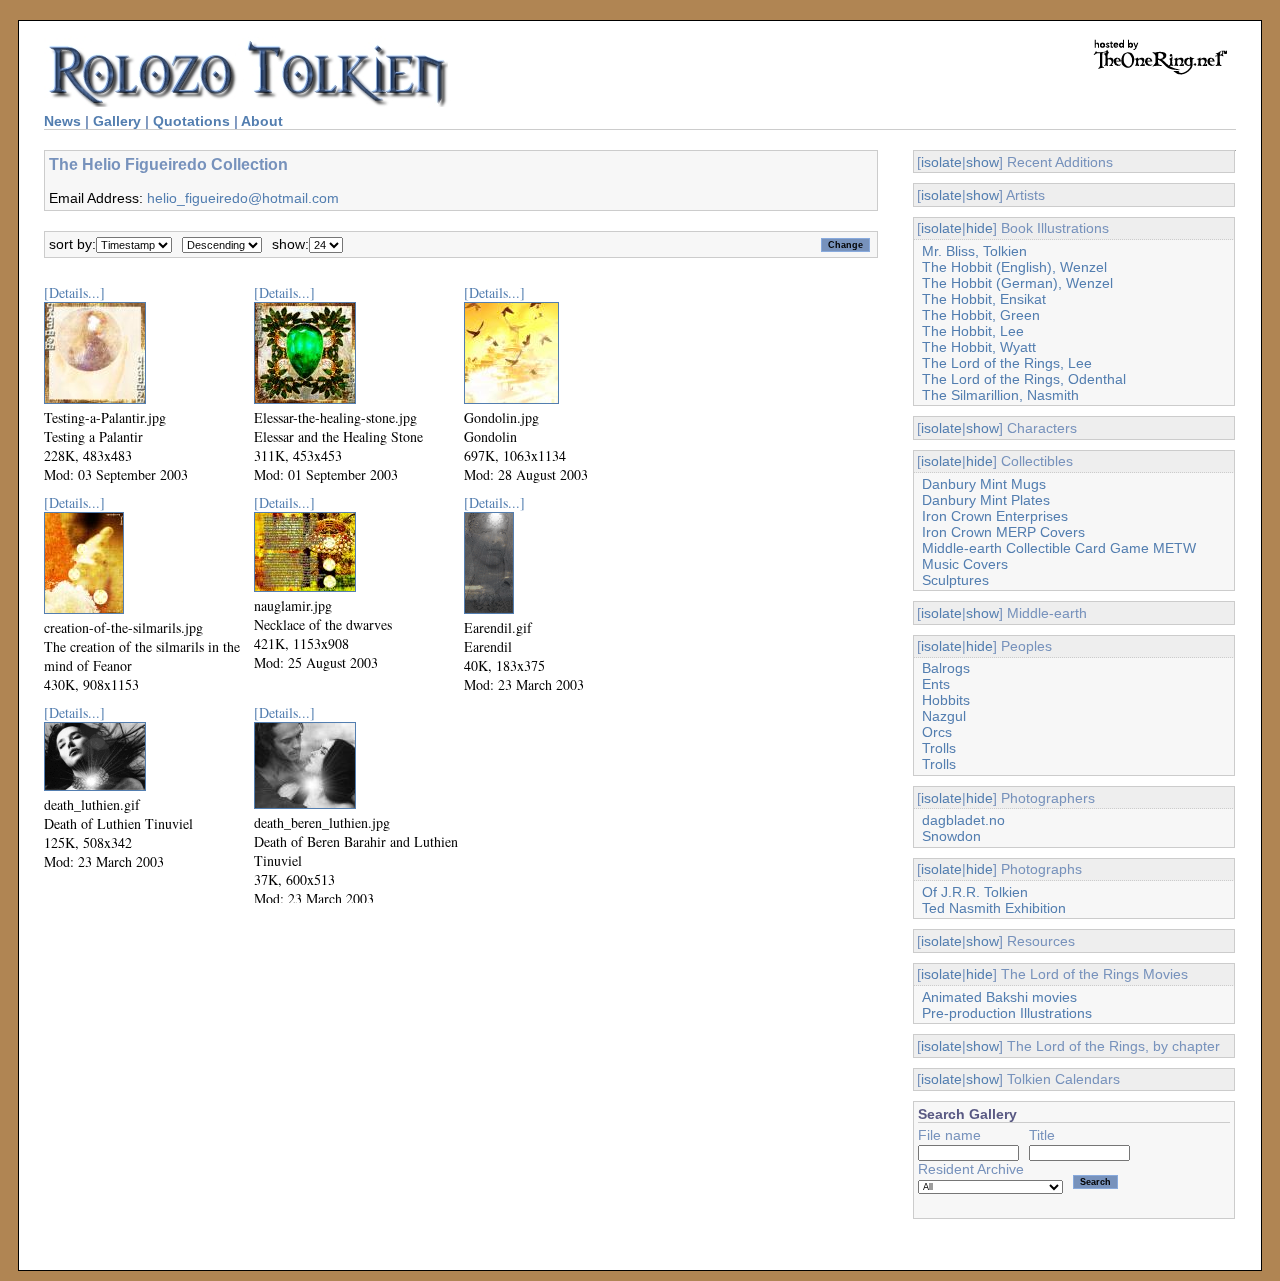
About (262, 121)
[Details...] (74, 292)
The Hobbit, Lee (973, 331)
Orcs (937, 732)
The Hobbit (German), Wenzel (1017, 283)
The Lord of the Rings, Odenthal (1024, 379)
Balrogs (946, 668)
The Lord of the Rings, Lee (1007, 363)
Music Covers (965, 564)
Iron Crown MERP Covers (1003, 532)
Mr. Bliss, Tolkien (974, 251)
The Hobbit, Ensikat (984, 299)
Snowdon (951, 836)
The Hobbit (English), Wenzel (1014, 267)
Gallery (117, 121)
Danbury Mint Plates (986, 500)
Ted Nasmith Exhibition (994, 908)
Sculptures (955, 580)
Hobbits (946, 700)
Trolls (939, 748)
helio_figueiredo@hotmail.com (243, 198)
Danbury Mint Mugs (984, 484)
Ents (936, 684)
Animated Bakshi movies (999, 997)
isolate (941, 162)
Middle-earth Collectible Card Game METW (1059, 548)
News (62, 121)
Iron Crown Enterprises (995, 516)
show (982, 162)
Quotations (191, 121)
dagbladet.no (963, 820)
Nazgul (944, 716)
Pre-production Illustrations (1007, 1013)
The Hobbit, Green (981, 315)
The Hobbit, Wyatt (979, 347)
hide (979, 228)
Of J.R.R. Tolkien (975, 892)
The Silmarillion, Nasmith (1000, 395)
